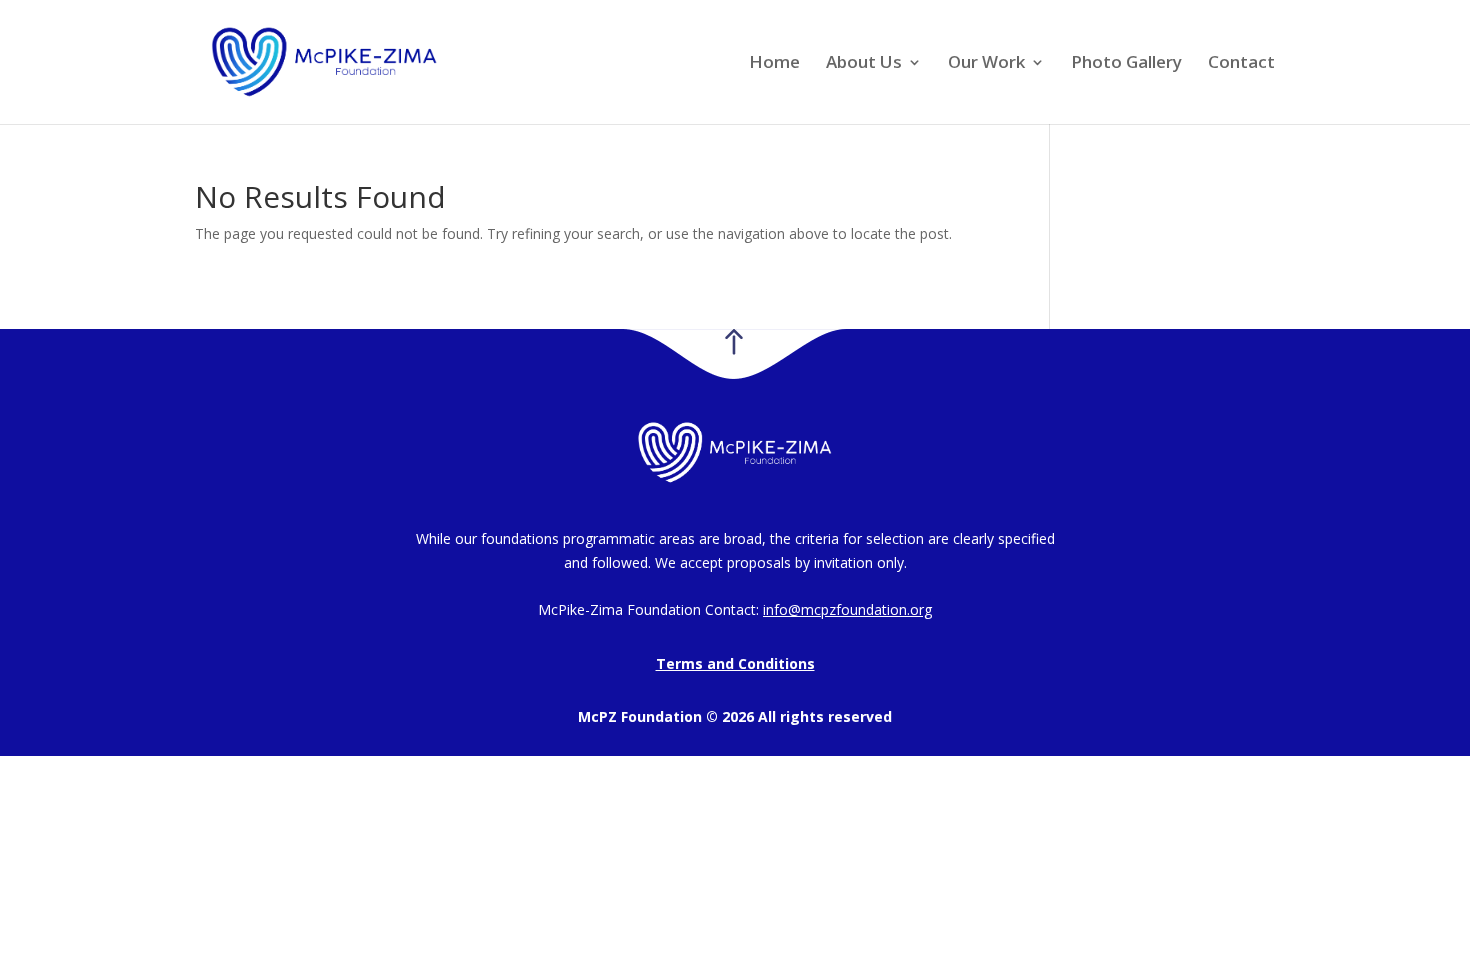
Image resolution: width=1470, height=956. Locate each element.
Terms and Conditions (735, 663)
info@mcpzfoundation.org (847, 609)
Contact (1241, 64)
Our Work (986, 64)
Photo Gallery (1126, 64)
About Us (864, 64)
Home (774, 64)
